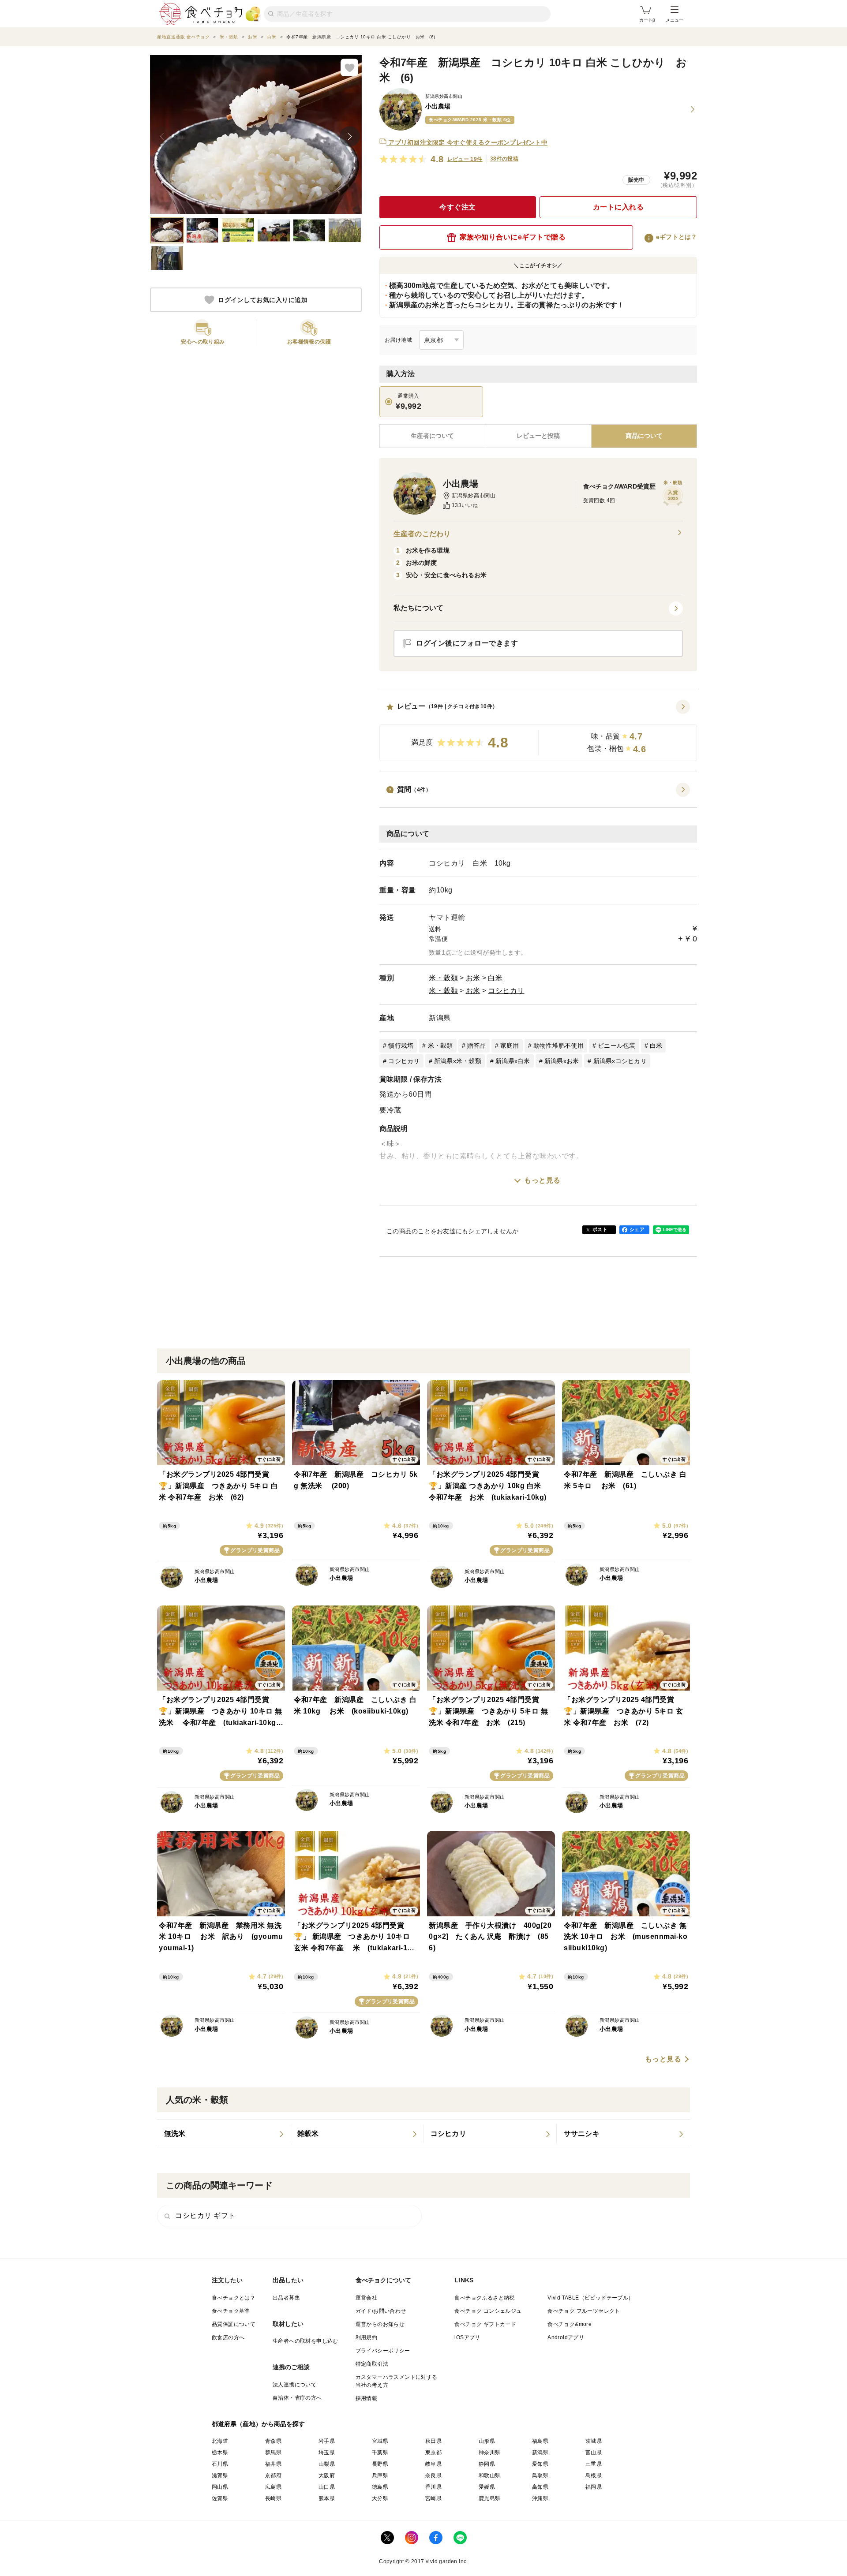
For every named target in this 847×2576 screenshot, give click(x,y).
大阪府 (327, 2475)
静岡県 (487, 2464)
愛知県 (540, 2464)
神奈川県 (490, 2453)
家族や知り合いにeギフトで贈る (513, 237)
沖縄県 (540, 2498)
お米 (473, 978)
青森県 (273, 2441)
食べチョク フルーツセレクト (584, 2311)
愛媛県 (487, 2487)
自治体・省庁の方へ (297, 2398)
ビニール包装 (617, 1045)
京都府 (273, 2475)
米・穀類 (443, 978)
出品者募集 (286, 2298)
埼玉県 (327, 2453)
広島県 (273, 2487)
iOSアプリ (467, 2337)
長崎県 (273, 2498)
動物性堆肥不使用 (558, 1045)
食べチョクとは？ (234, 2298)
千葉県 (380, 2453)
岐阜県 (433, 2464)
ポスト (600, 1229)
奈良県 (433, 2475)
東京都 (433, 2453)
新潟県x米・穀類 (458, 1061)
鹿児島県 (490, 2498)
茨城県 (594, 2441)
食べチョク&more (570, 2324)
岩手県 (327, 2441)
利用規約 (367, 2337)
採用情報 (367, 2398)
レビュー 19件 (465, 159)
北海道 (220, 2441)
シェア (637, 1229)
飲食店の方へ (228, 2337)
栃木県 (220, 2453)
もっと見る (542, 1180)
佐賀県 (220, 2498)
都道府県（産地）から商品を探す (259, 2424)
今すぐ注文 (458, 207)
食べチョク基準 (231, 2311)
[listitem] (224, 2134)
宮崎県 (433, 2498)
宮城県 (380, 2441)
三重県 (594, 2464)
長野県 (380, 2464)
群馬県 (273, 2453)
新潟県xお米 (562, 1061)
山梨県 (327, 2464)
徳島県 (380, 2487)
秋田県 (433, 2441)
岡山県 (220, 2487)
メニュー (675, 20)
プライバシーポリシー (383, 2351)
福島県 (540, 2441)
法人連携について (294, 2385)
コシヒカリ (506, 991)
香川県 (433, 2487)
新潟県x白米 (513, 1061)
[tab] (538, 436)
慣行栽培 (401, 1045)
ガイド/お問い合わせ (381, 2311)
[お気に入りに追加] (349, 67)
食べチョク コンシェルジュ (488, 2311)
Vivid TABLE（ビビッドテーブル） (590, 2298)
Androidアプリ (566, 2337)
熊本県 (327, 2498)
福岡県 (594, 2487)
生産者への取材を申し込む (305, 2341)
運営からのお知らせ (380, 2324)
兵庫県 (380, 2475)
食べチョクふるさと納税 (484, 2298)
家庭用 (510, 1045)
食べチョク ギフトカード (485, 2324)
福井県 (273, 2464)
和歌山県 (490, 2475)
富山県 (594, 2453)
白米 (495, 978)
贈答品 (477, 1045)
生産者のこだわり (422, 534)
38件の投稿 (504, 159)
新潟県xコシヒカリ (620, 1061)
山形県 (487, 2441)
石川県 (220, 2464)
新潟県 (440, 1018)
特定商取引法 (372, 2364)
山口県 (327, 2487)
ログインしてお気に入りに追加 (263, 300)
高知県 (540, 2487)
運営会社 (367, 2298)
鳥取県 (540, 2475)
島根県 (594, 2475)
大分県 (380, 2498)
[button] (538, 731)
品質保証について (234, 2324)
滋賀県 (220, 2475)
